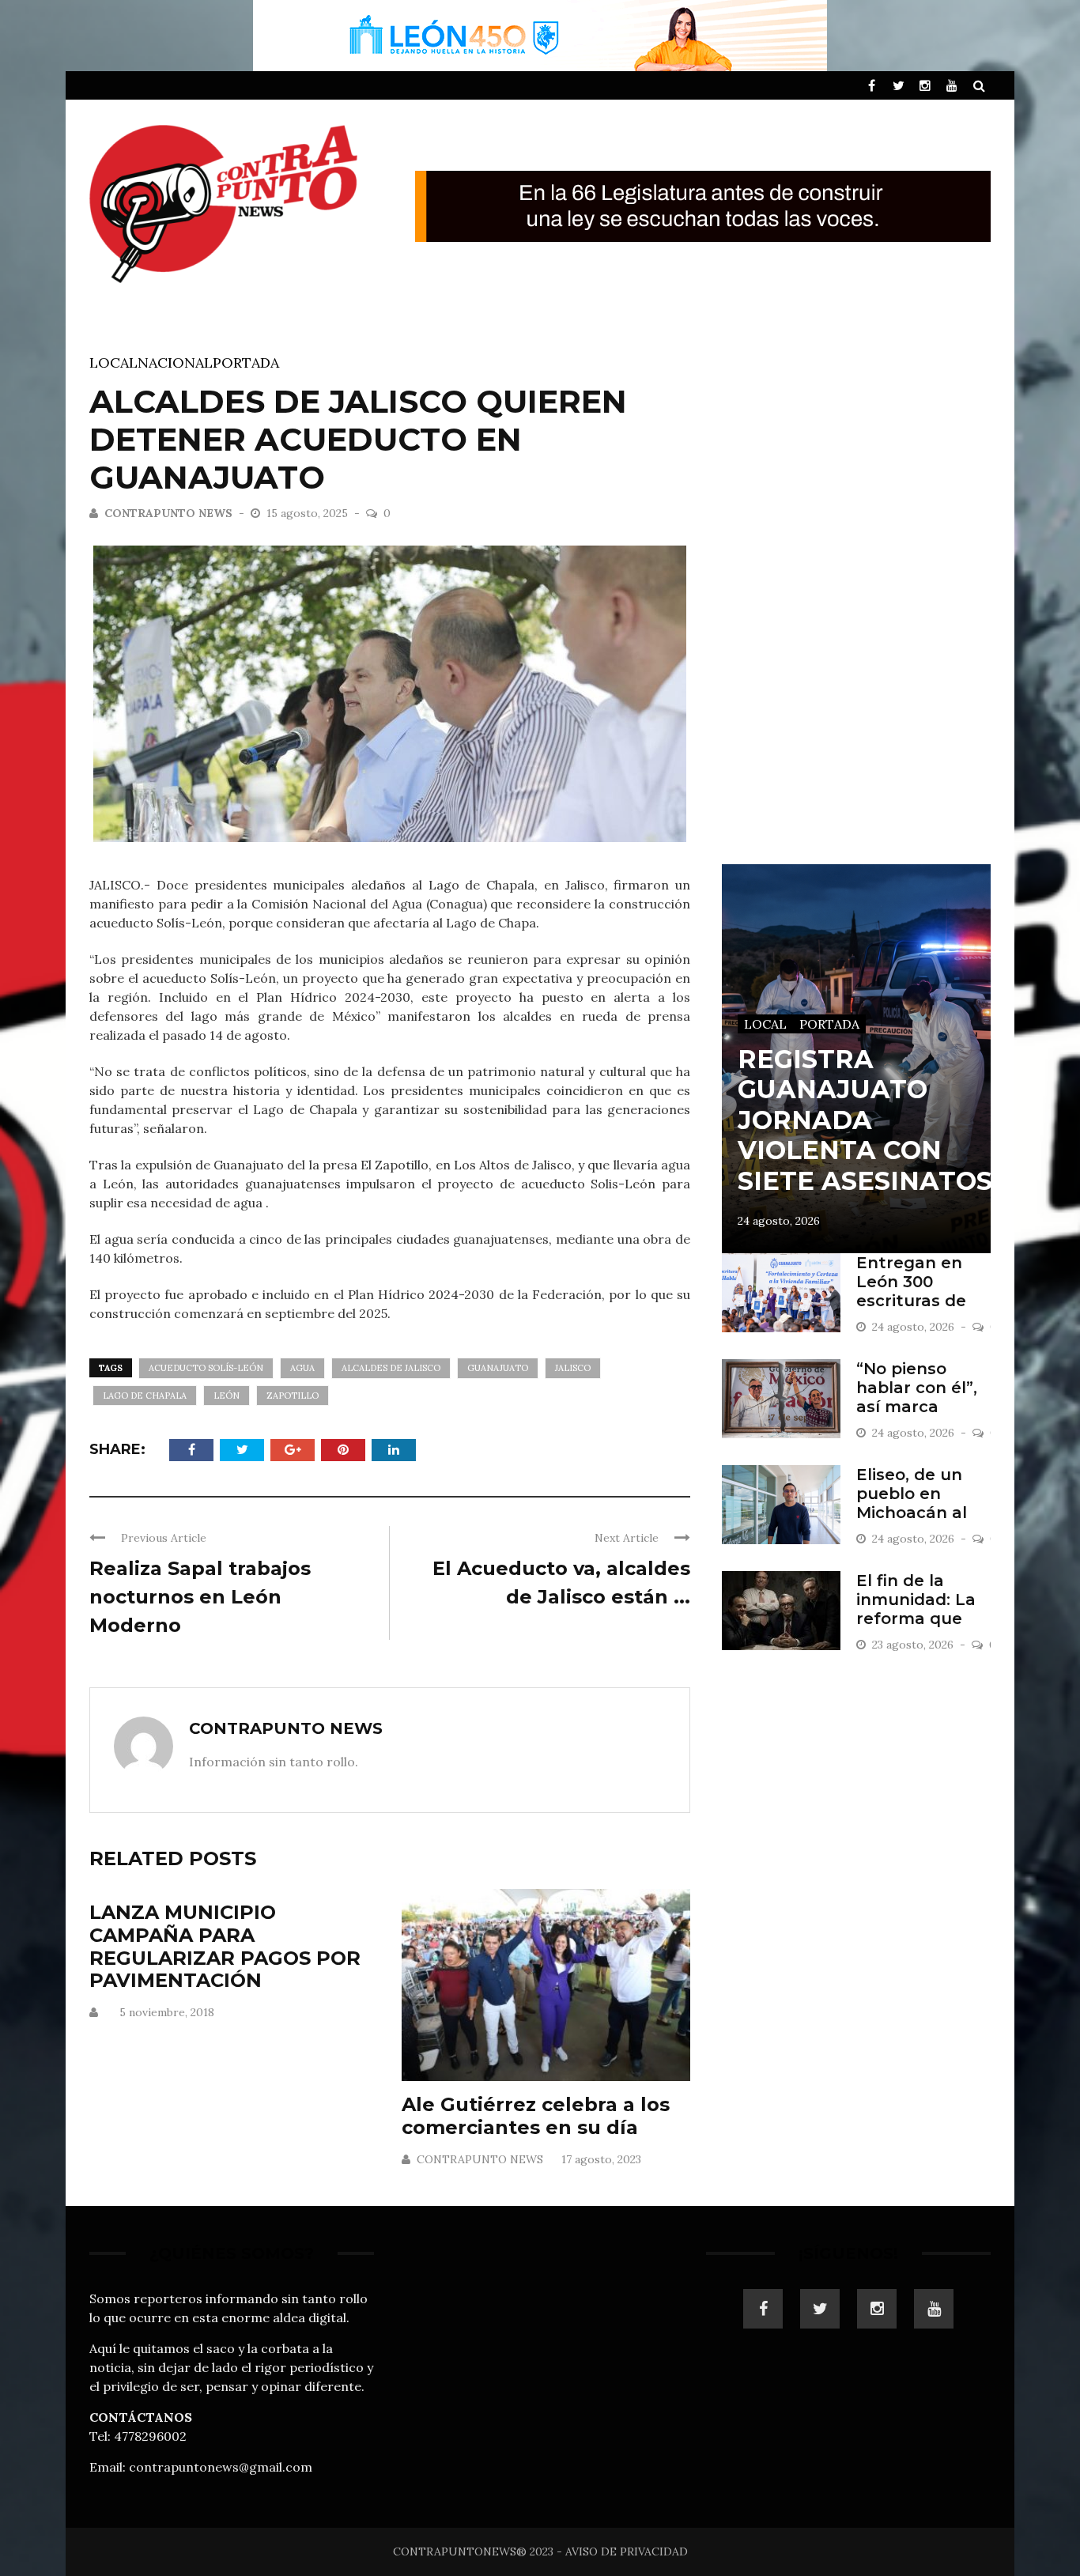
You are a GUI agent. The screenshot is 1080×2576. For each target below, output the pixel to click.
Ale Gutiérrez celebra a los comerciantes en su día (536, 2116)
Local (113, 363)
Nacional (175, 363)
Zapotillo (293, 1396)
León (227, 1396)
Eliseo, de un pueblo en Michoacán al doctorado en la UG (923, 1513)
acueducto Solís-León (206, 1368)
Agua (302, 1368)
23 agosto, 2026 (914, 1645)
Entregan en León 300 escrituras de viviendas (911, 1291)
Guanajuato (498, 1368)
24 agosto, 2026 (779, 1221)
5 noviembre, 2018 (167, 2012)
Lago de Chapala (145, 1396)
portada (246, 363)
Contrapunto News (168, 513)
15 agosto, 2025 (309, 513)
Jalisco (573, 1368)
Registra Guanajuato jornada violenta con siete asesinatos (865, 1120)
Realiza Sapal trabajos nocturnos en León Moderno (200, 1597)
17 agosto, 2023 (601, 2159)
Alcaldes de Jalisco (391, 1368)
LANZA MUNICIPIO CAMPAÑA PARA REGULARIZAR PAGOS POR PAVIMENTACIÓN (225, 1946)
